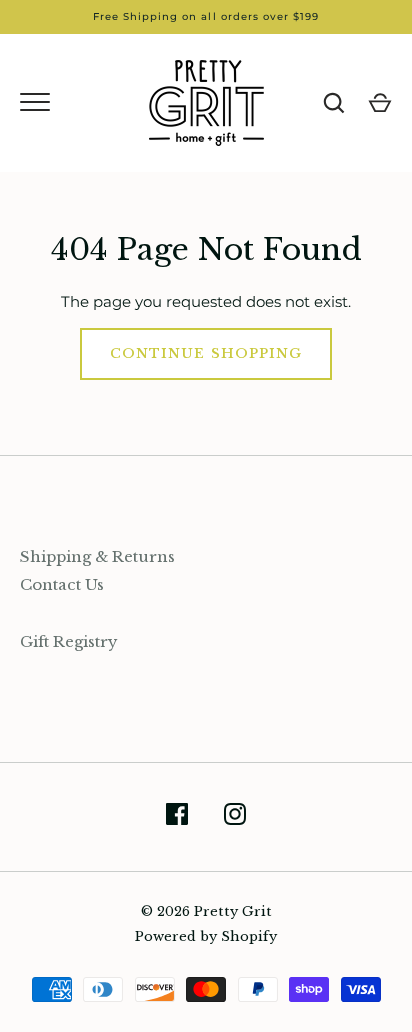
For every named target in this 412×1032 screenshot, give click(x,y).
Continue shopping (206, 353)
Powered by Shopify (206, 936)
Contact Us (62, 584)
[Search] (334, 103)
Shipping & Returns (97, 556)
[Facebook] (177, 817)
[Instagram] (235, 817)
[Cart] (380, 103)
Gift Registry (69, 641)
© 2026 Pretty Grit (206, 911)
